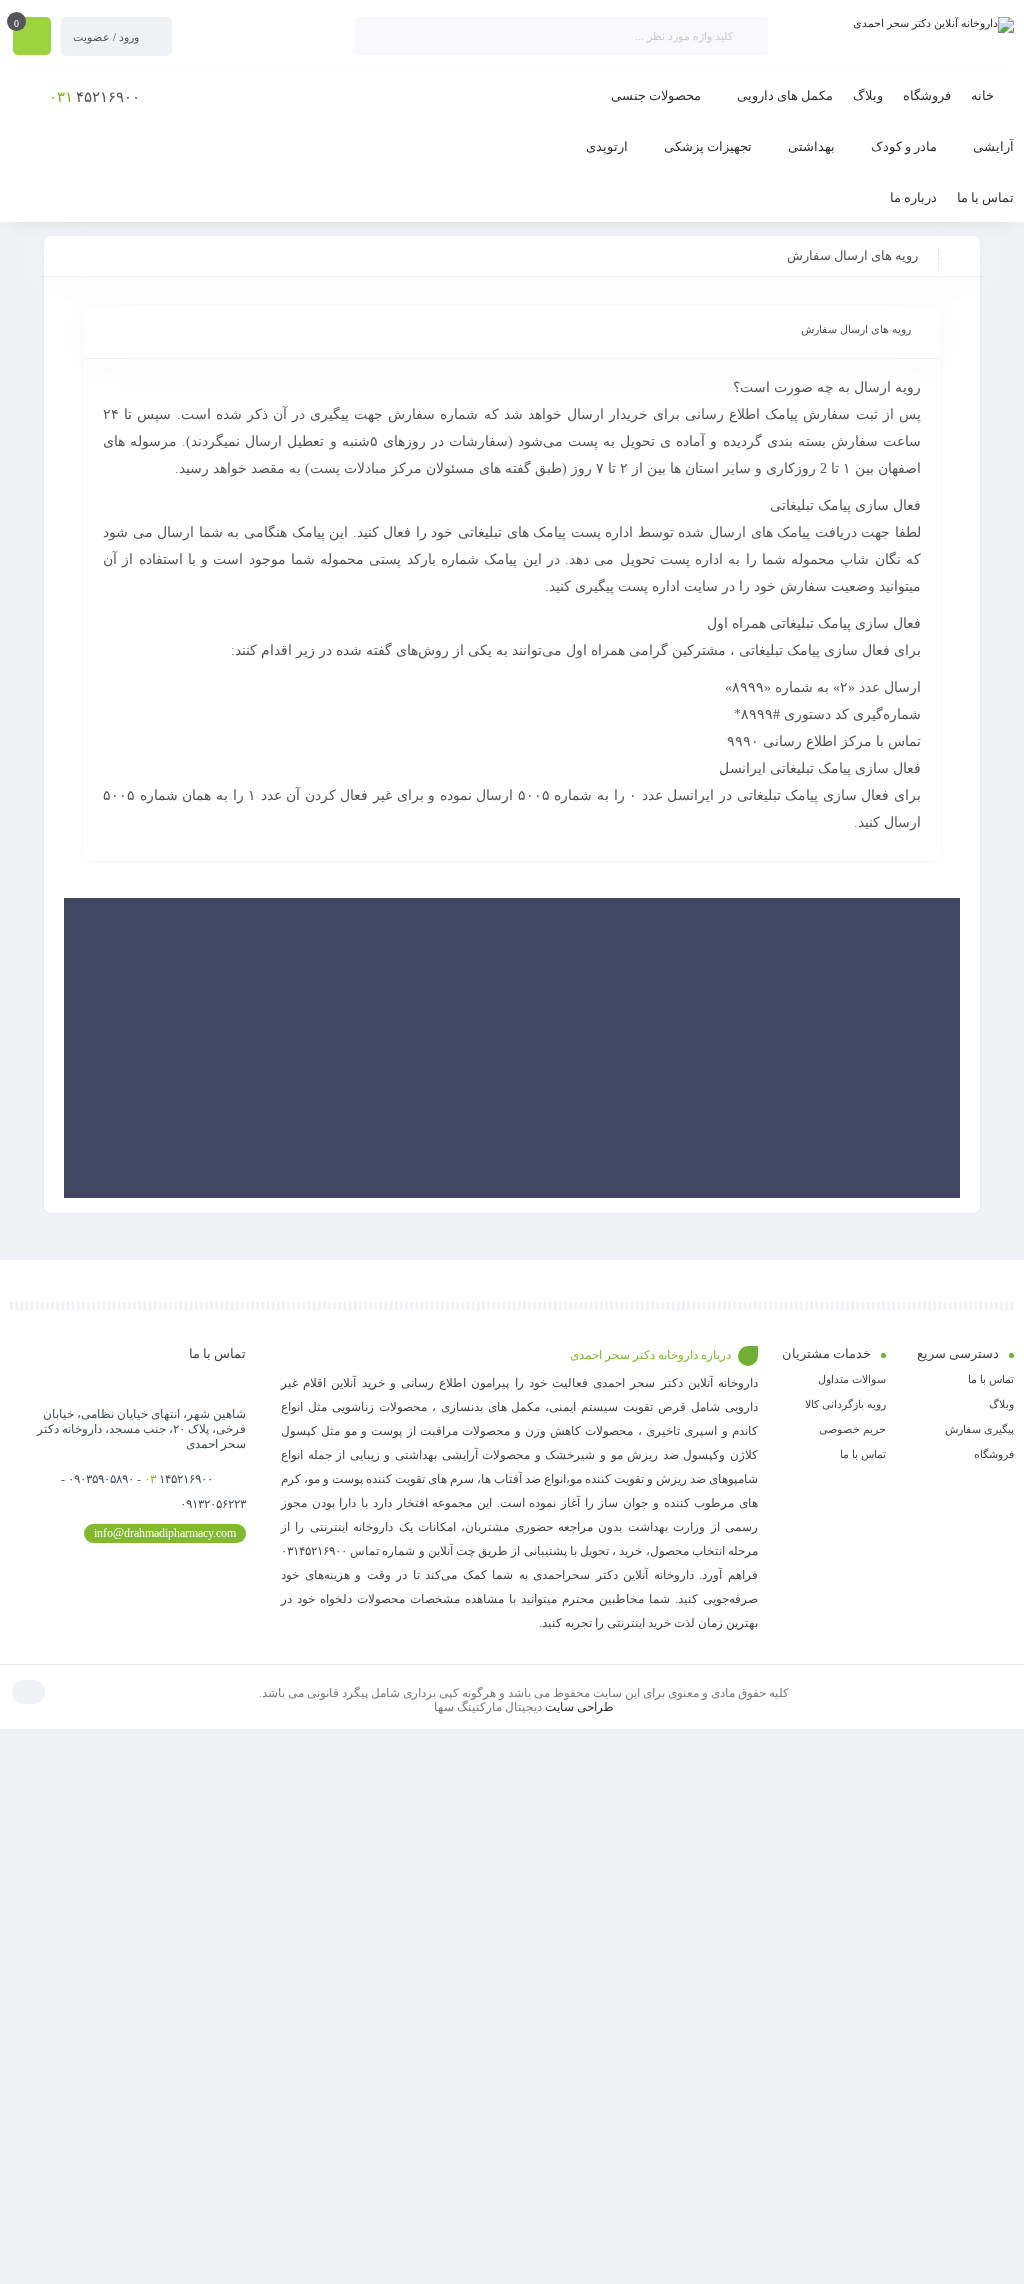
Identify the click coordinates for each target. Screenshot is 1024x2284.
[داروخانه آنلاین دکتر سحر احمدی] (933, 25)
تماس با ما (991, 1379)
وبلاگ (1001, 1404)
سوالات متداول (852, 1379)
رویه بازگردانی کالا (845, 1404)
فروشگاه (994, 1454)
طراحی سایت (579, 1707)
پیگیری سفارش (979, 1429)
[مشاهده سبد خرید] (32, 38)
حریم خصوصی (852, 1429)
